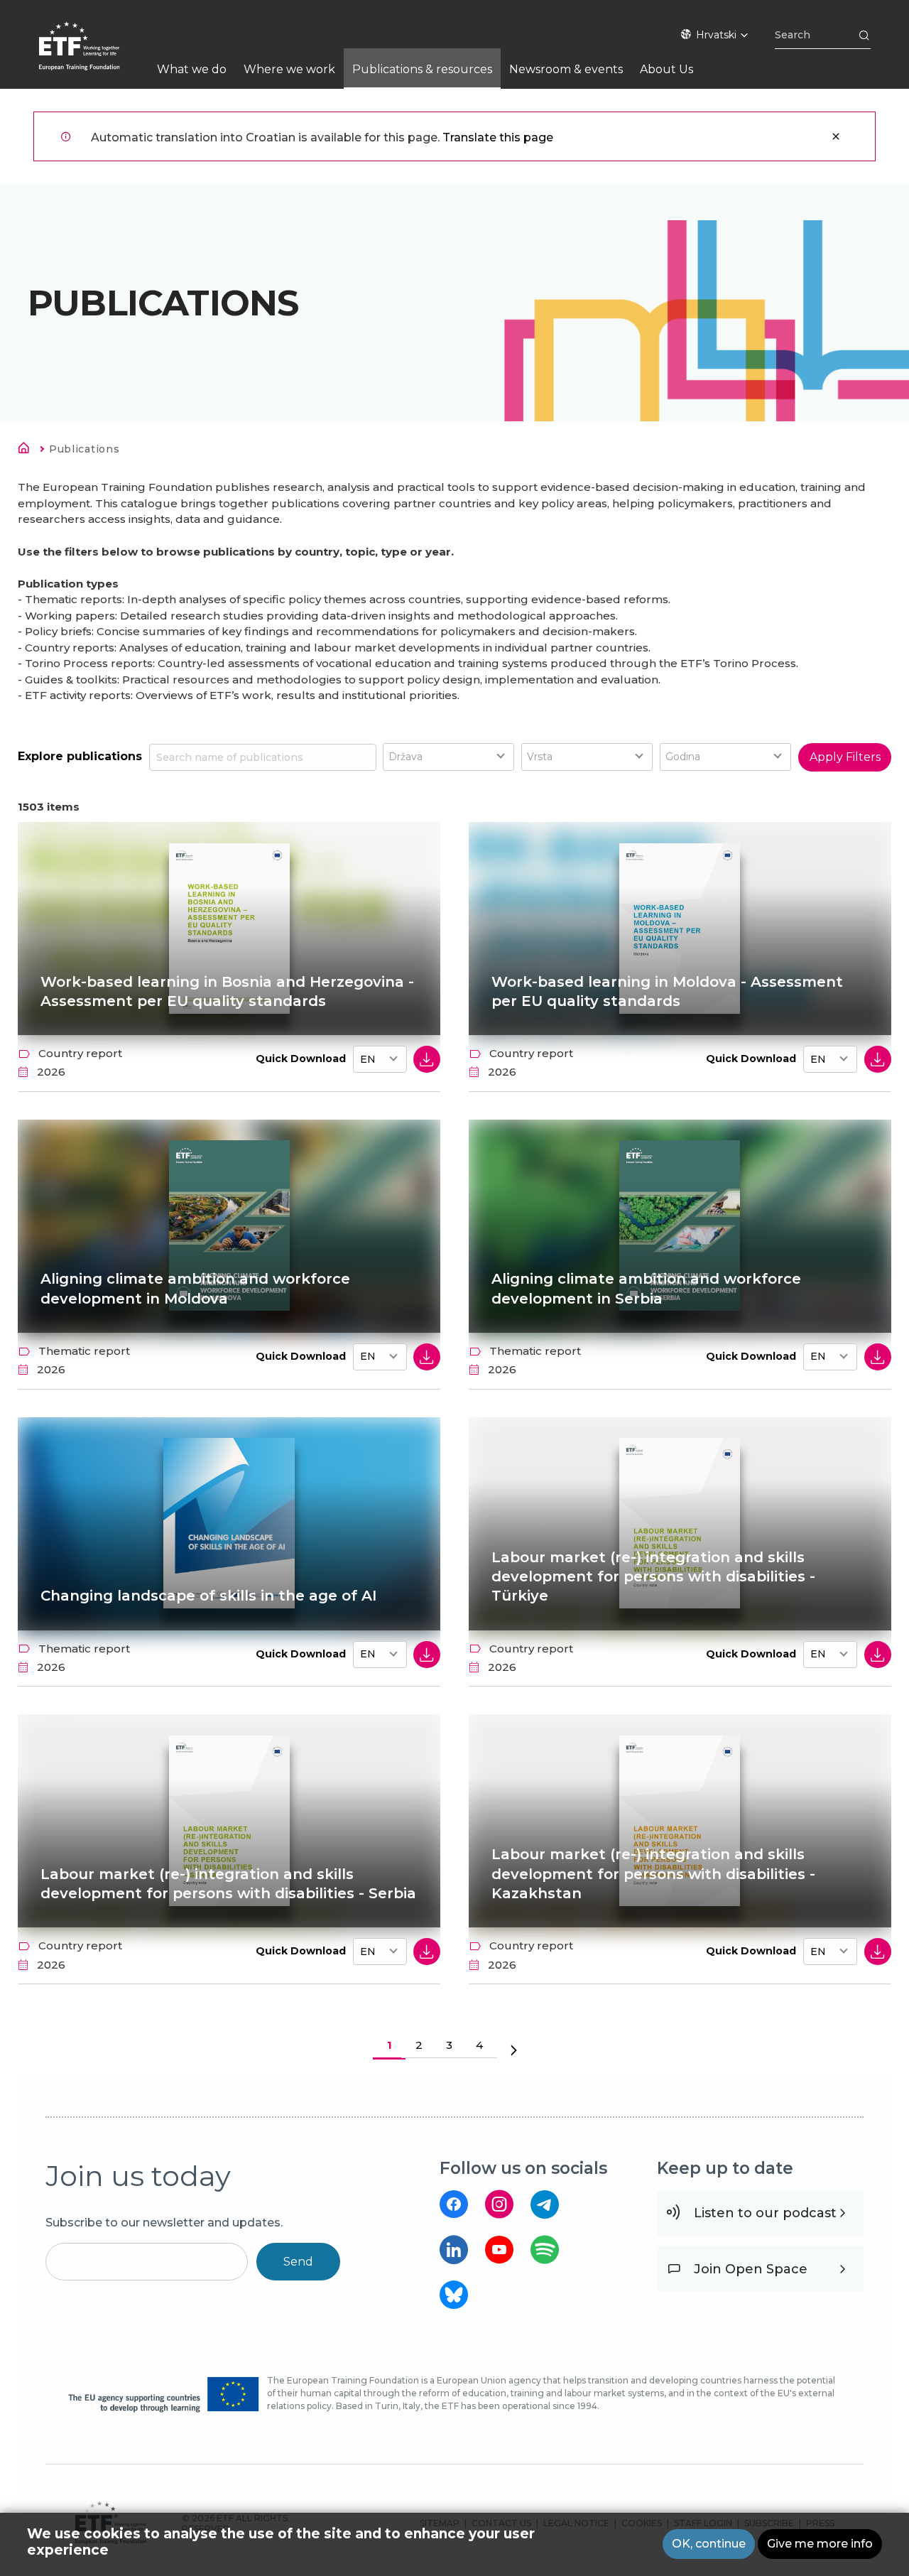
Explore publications (80, 756)
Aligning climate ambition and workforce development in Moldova (195, 1288)
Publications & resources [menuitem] (422, 69)
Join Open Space (751, 2269)
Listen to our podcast (765, 2213)
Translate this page (498, 137)
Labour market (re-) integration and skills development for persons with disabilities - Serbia (228, 1884)
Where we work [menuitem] (289, 69)
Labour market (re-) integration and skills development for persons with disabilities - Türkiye (653, 1577)
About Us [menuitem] (666, 69)
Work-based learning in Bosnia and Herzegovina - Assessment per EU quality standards (227, 991)
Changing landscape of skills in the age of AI (208, 1596)
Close (836, 136)
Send (298, 2262)
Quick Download (301, 1059)
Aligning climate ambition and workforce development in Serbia (646, 1288)
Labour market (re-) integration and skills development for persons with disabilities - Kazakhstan (653, 1874)
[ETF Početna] (93, 55)
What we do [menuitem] (192, 69)
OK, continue (709, 2544)
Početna (28, 450)
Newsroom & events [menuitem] (566, 69)
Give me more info (820, 2544)
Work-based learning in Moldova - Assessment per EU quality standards (667, 991)
